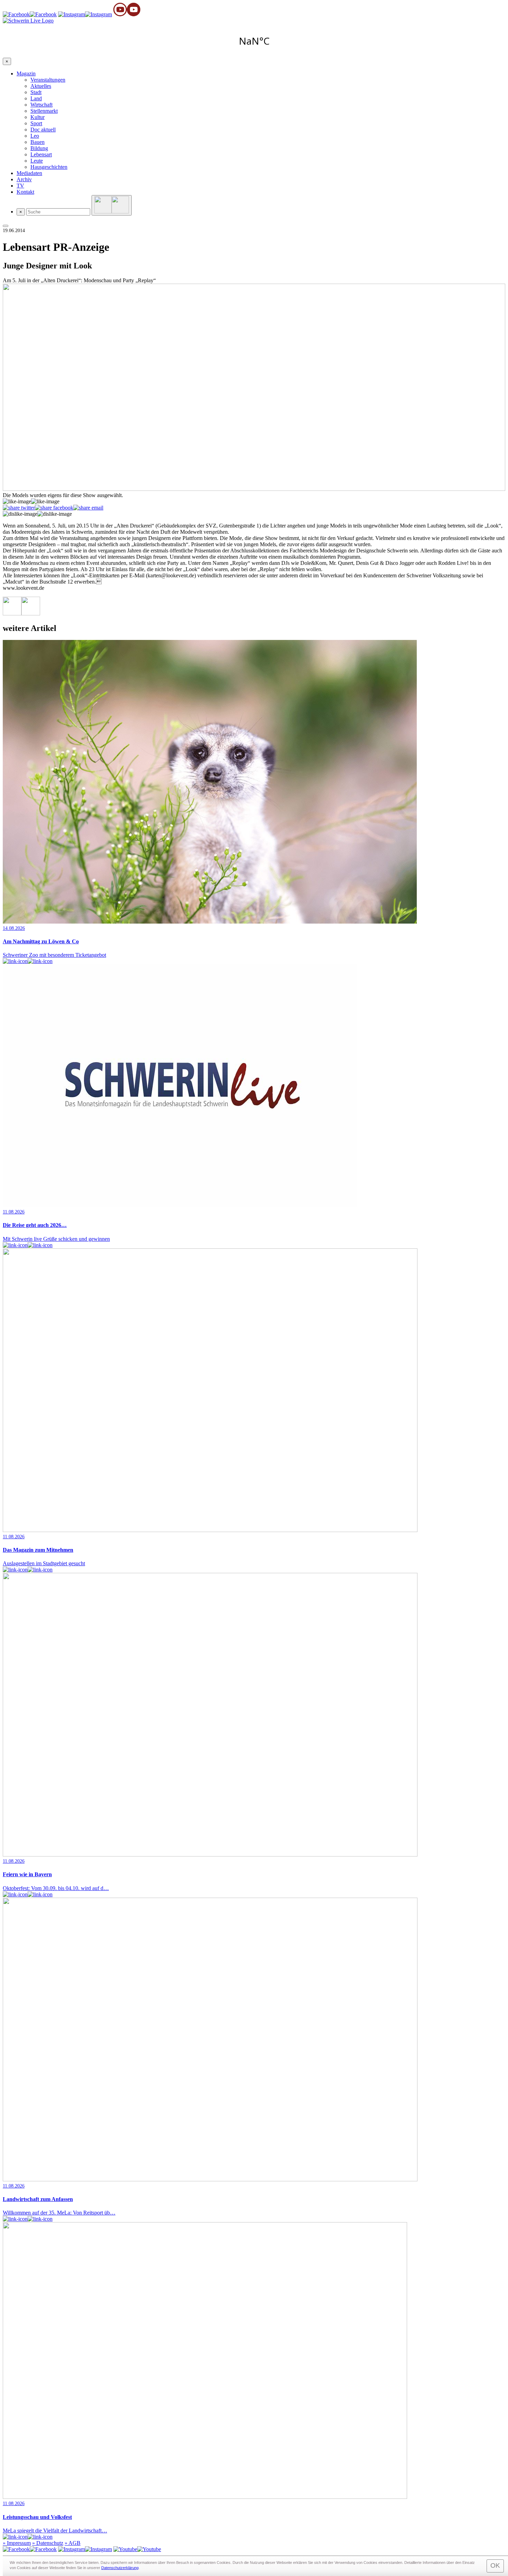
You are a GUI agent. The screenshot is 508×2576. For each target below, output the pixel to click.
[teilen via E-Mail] (88, 508)
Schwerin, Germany (254, 41)
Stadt (36, 92)
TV (20, 186)
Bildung (39, 148)
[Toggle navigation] (6, 226)
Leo (35, 136)
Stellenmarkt (44, 111)
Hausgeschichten (49, 167)
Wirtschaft (41, 105)
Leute (37, 161)
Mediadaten (29, 173)
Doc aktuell (43, 130)
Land (36, 98)
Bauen (37, 142)
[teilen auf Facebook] (54, 508)
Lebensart (41, 154)
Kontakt (25, 192)
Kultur (37, 117)
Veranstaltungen (48, 80)
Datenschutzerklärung (120, 2568)
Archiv (24, 179)
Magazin (26, 74)
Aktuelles (41, 86)
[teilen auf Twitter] (19, 508)
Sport (36, 123)
